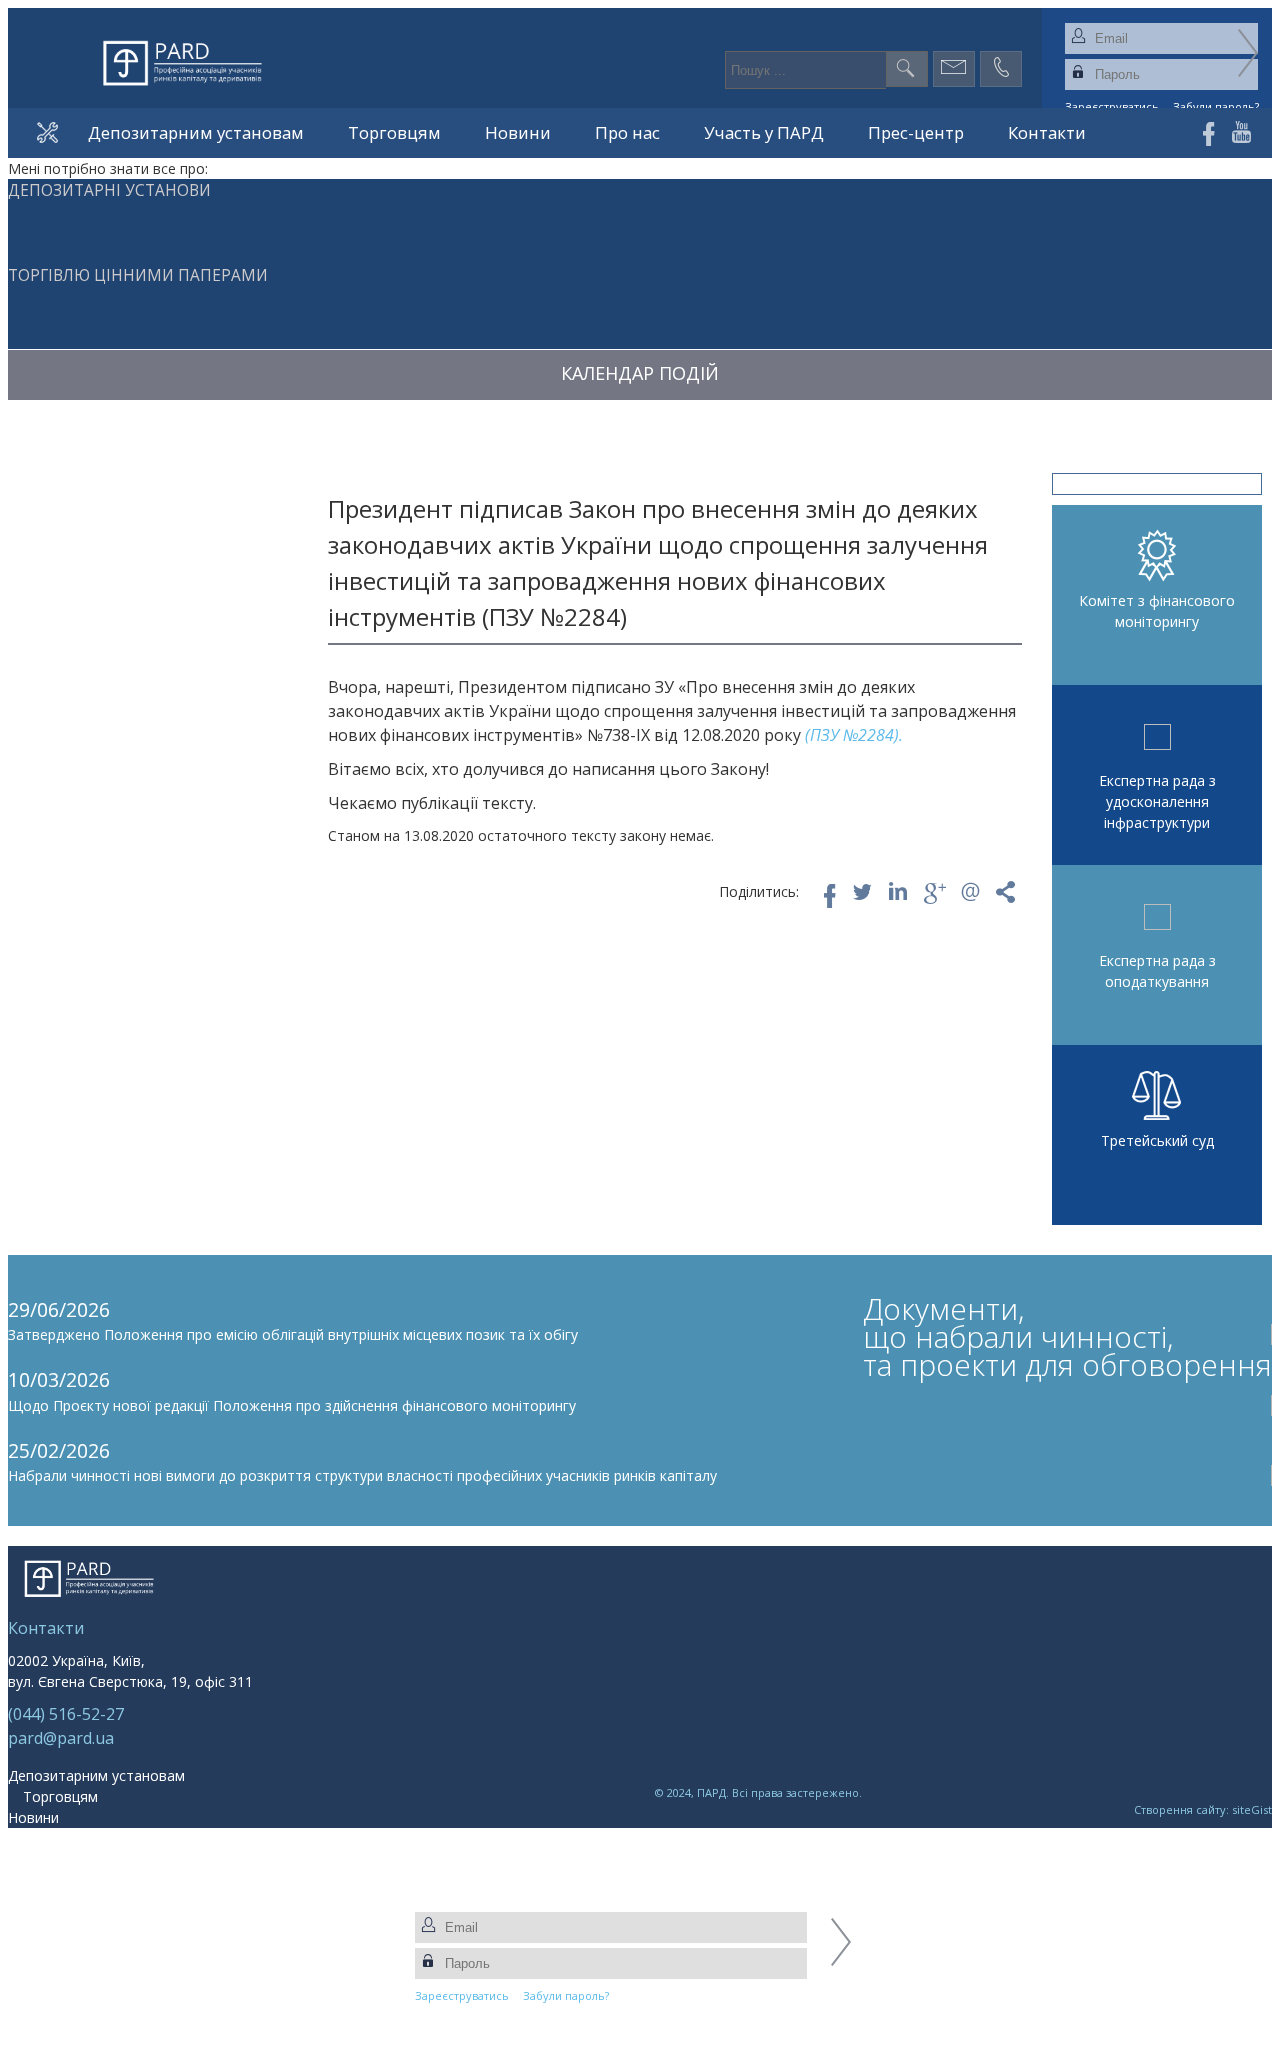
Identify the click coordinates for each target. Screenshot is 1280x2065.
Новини (518, 132)
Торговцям (394, 132)
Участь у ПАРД (764, 132)
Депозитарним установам (196, 132)
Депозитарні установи (109, 190)
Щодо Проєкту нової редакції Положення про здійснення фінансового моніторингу (292, 1405)
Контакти (1047, 132)
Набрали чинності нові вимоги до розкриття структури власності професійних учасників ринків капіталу (362, 1475)
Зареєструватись (462, 1995)
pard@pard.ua (61, 1738)
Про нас (627, 132)
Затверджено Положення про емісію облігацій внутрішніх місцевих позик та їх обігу (293, 1334)
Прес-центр (916, 132)
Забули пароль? (566, 1995)
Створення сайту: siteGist (1203, 1809)
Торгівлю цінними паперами (138, 275)
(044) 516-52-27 (66, 1714)
